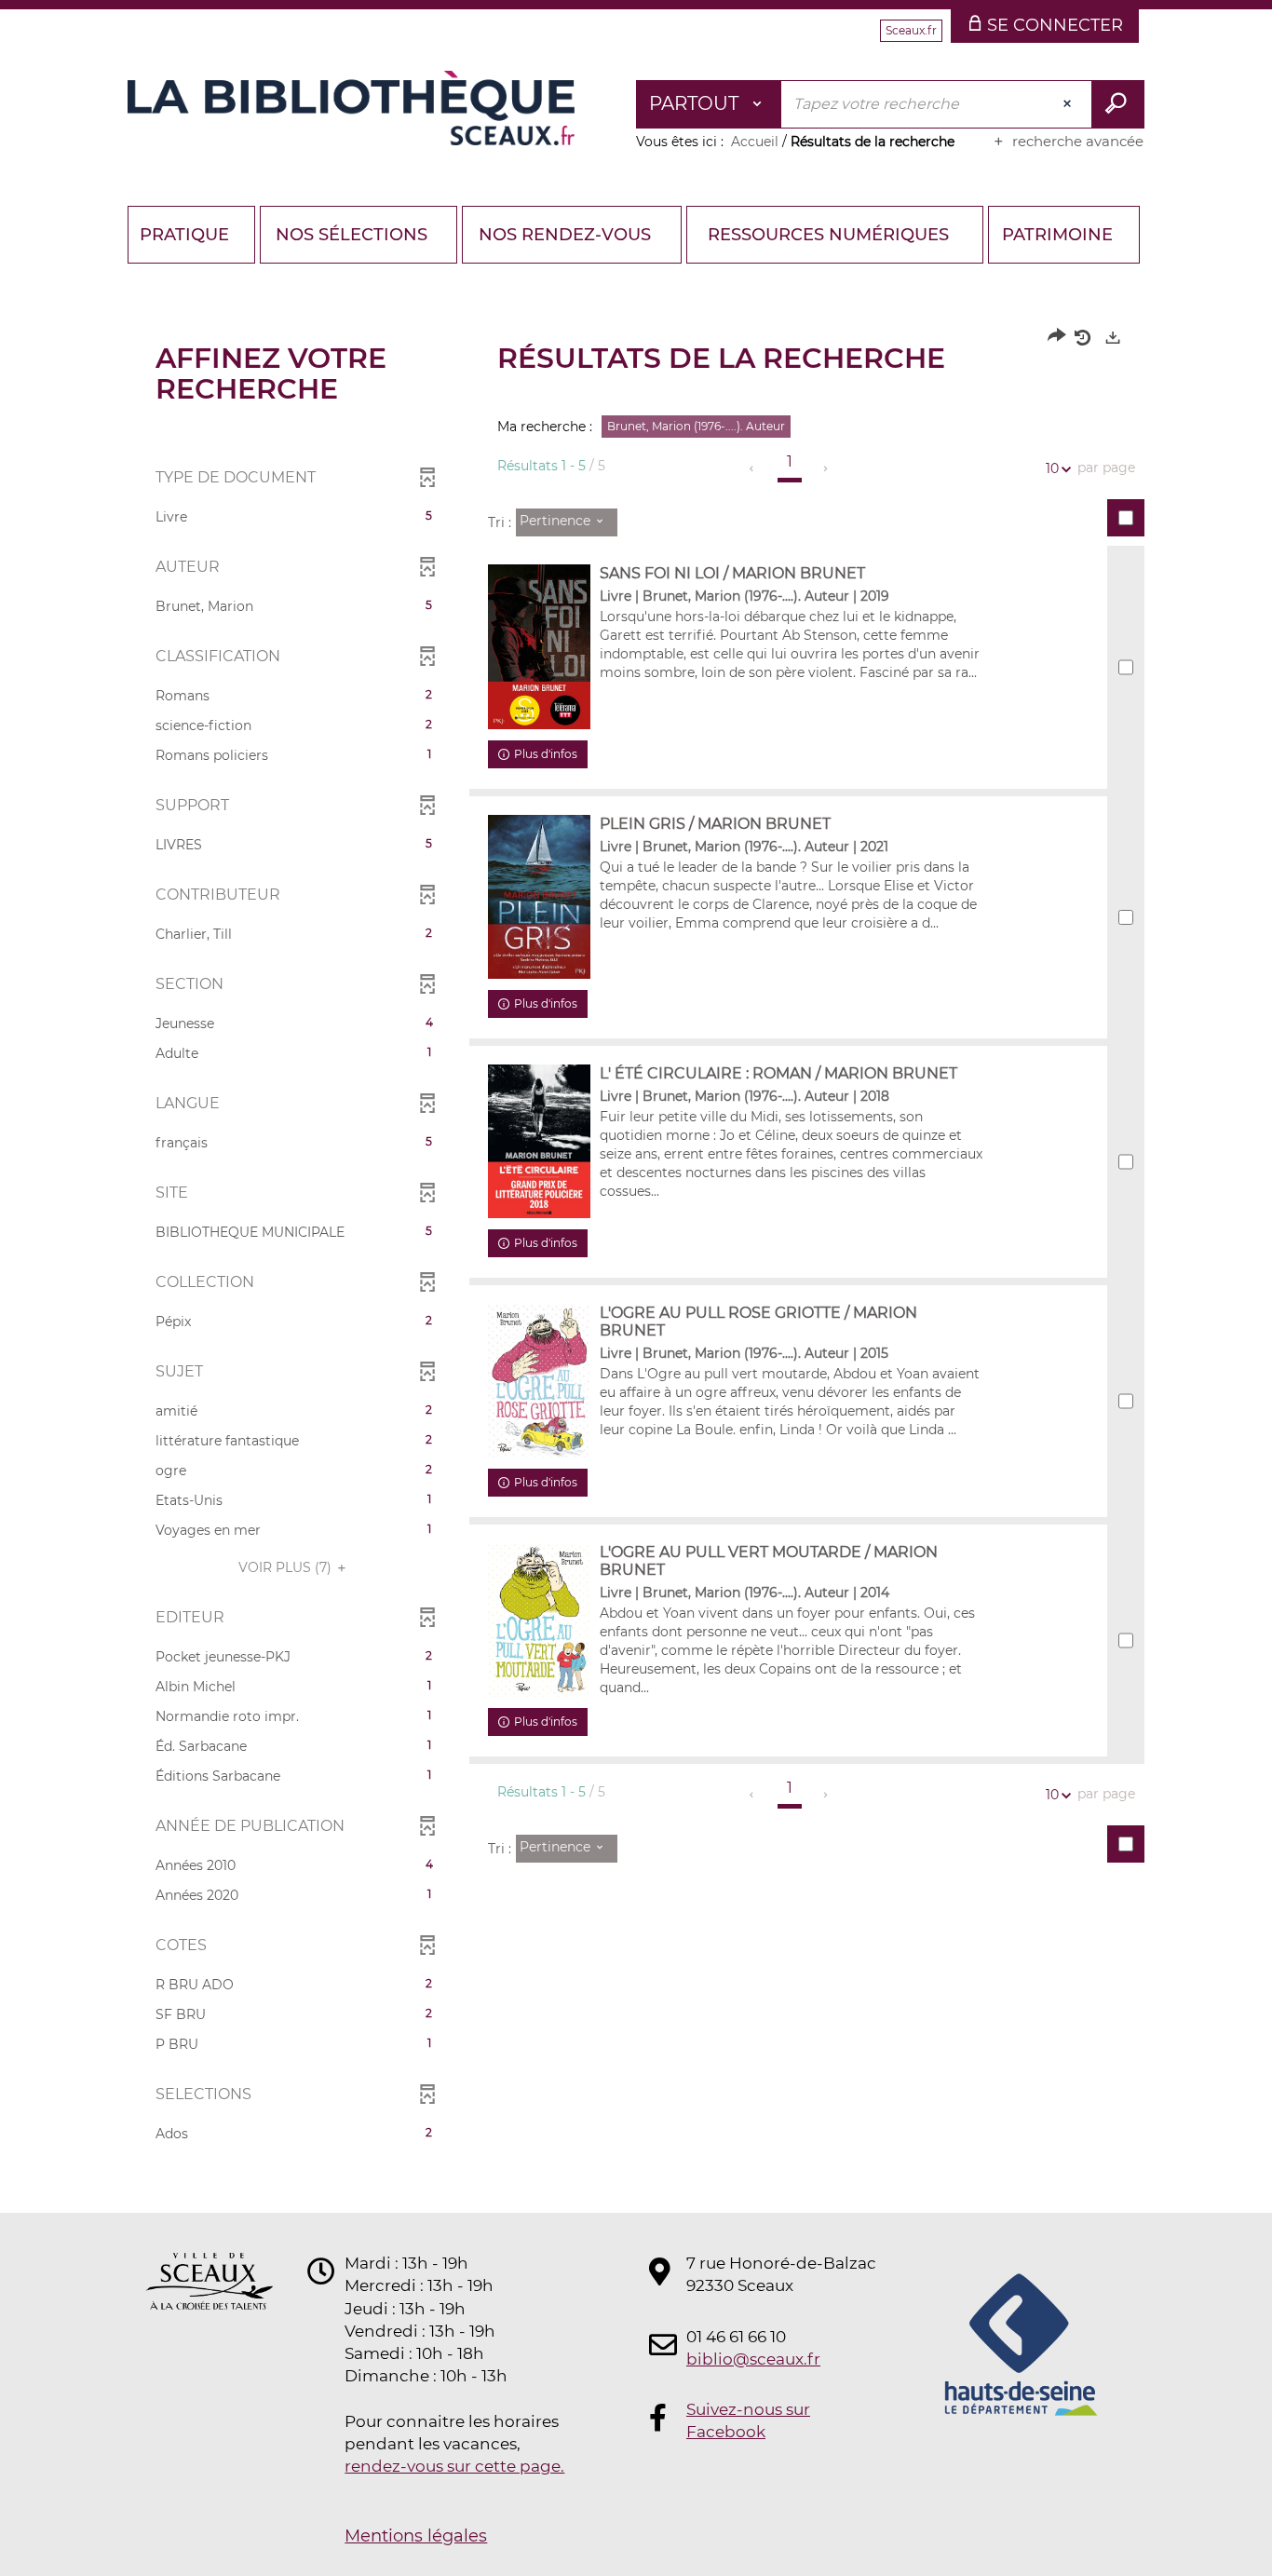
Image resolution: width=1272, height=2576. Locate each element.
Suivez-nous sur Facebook (748, 2420)
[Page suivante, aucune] (826, 468)
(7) (287, 1567)
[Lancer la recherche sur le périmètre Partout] (1118, 104)
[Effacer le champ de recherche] (1069, 104)
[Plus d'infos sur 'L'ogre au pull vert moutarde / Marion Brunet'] (539, 1620)
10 (1052, 468)
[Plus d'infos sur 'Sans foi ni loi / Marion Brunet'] (539, 647)
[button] (295, 517)
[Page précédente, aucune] (753, 468)
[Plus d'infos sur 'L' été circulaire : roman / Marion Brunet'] (539, 1141)
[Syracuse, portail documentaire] (351, 108)
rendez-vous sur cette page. (454, 2466)
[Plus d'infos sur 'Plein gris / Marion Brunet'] (539, 897)
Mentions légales (416, 2536)
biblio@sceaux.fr (753, 2359)
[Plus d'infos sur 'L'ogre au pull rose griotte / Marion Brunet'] (539, 1381)
